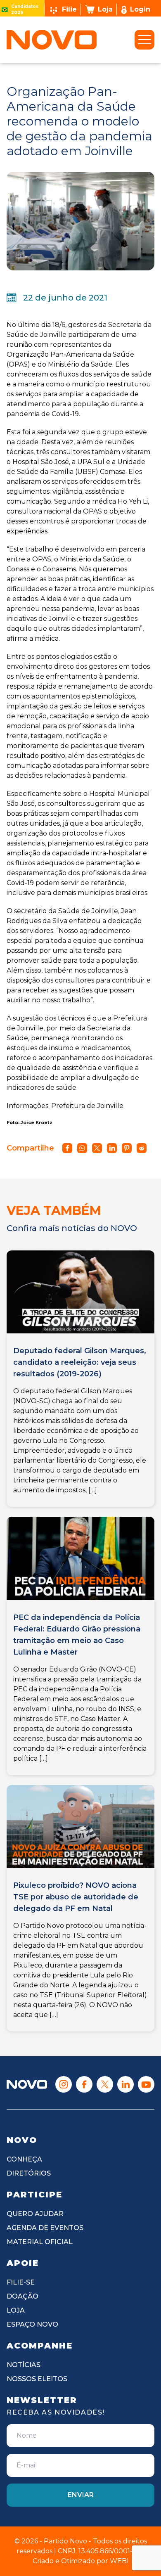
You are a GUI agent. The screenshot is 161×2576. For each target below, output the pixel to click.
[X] (105, 2084)
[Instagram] (64, 2084)
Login (140, 9)
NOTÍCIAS (24, 2365)
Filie (69, 9)
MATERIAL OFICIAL (40, 2242)
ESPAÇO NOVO (32, 2324)
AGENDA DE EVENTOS (45, 2228)
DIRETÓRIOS (29, 2173)
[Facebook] (84, 2084)
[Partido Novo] (27, 2084)
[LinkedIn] (125, 2084)
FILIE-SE (21, 2282)
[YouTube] (146, 2084)
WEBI (119, 2561)
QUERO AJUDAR (35, 2214)
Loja (105, 9)
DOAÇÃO (22, 2296)
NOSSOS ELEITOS (37, 2379)
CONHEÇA (24, 2159)
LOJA (16, 2310)
